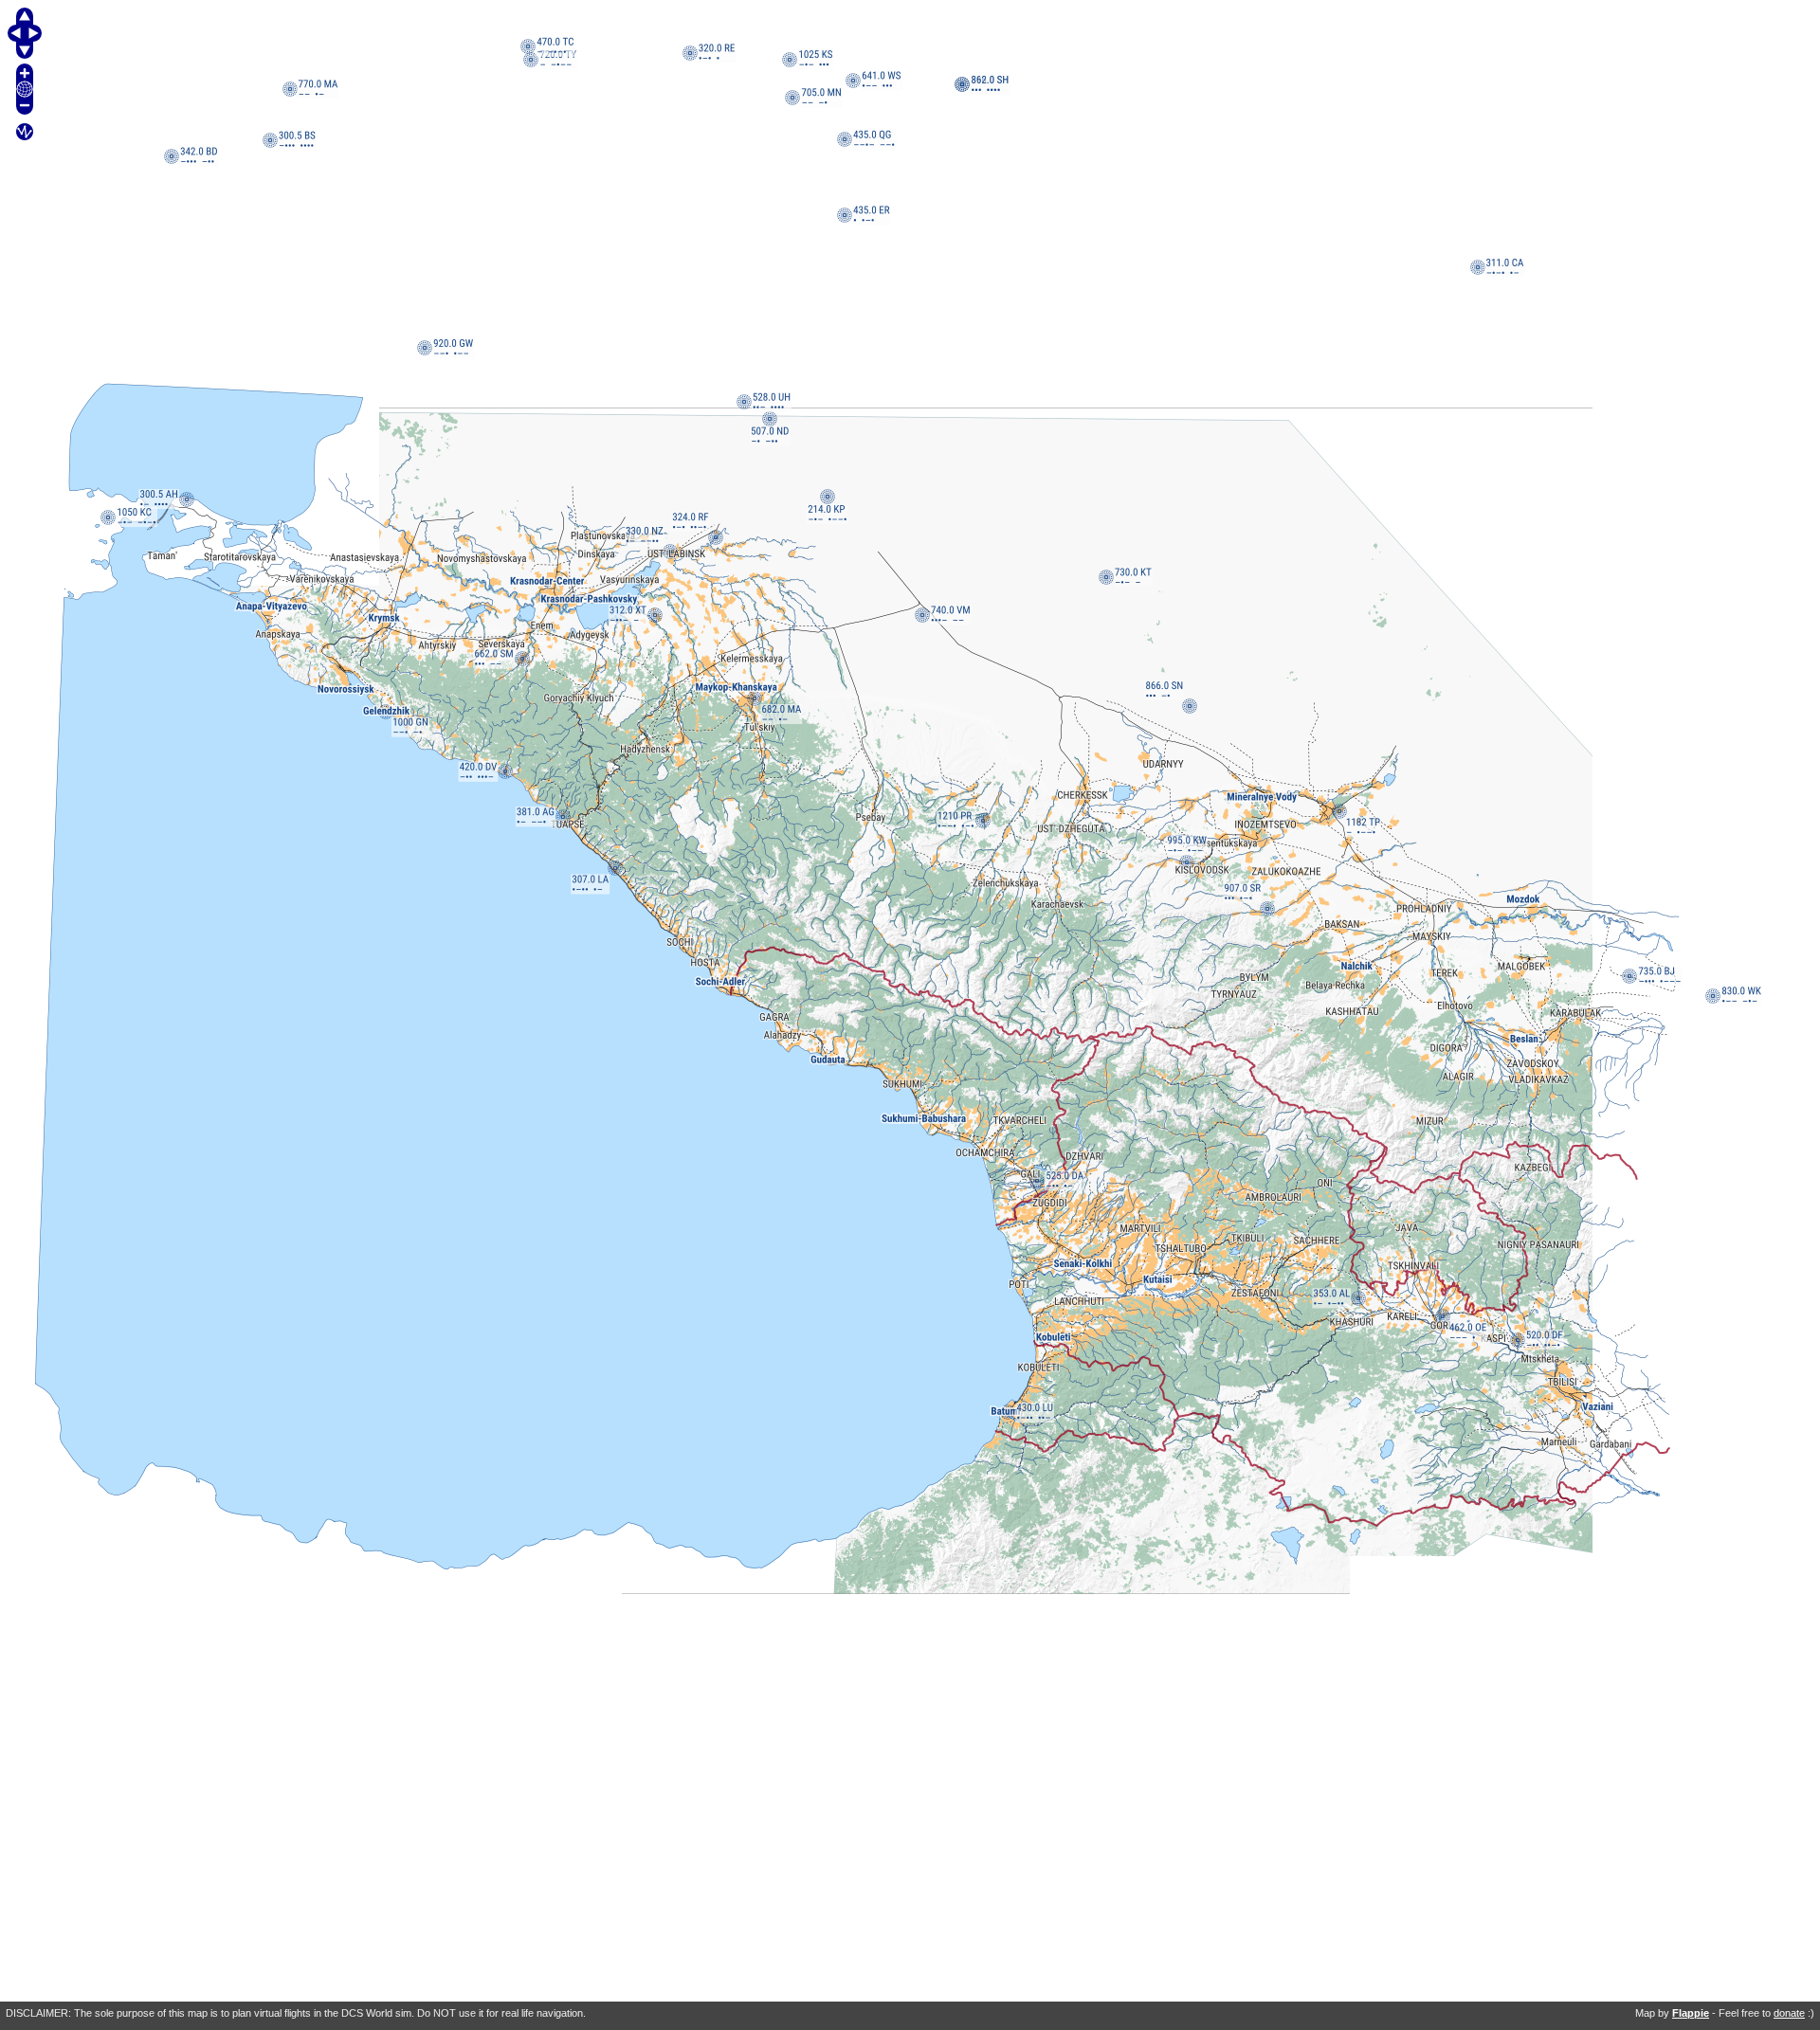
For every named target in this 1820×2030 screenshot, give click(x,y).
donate (1789, 2013)
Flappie (1691, 2013)
